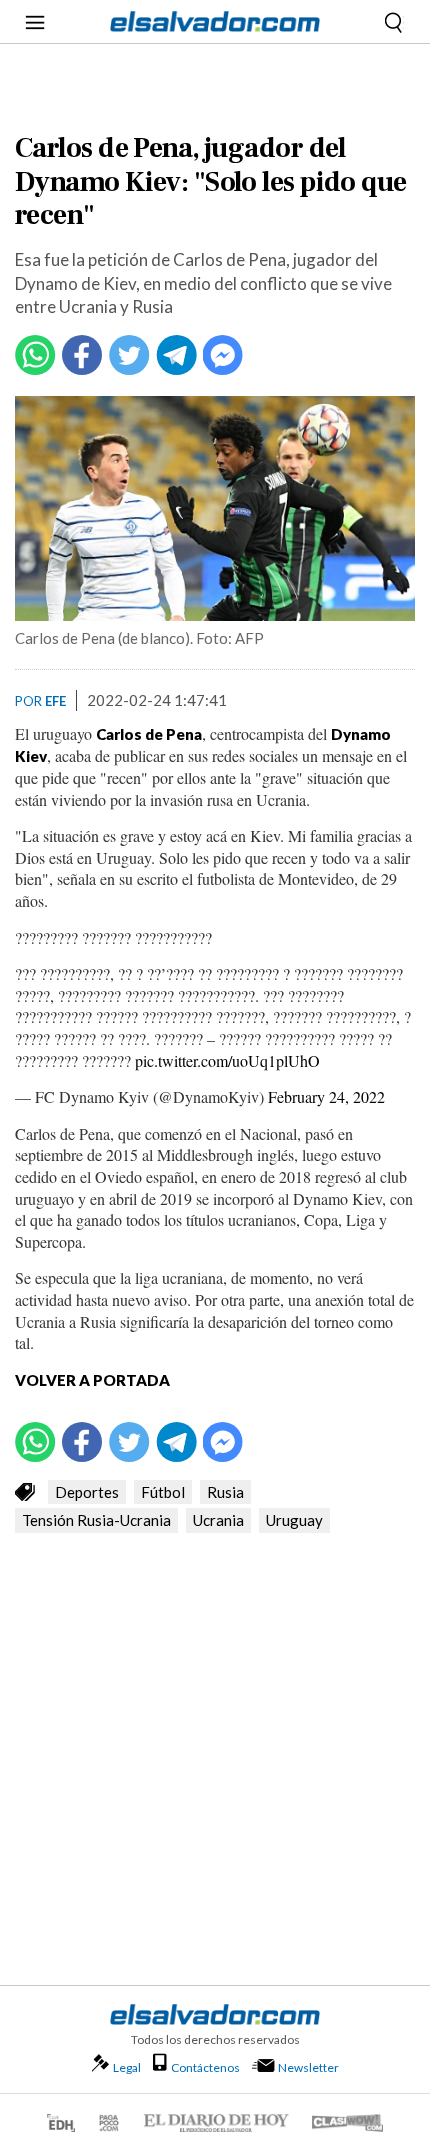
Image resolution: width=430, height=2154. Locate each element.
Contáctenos (205, 2067)
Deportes (87, 1492)
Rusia (225, 1492)
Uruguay (294, 1520)
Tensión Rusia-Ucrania (96, 1520)
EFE (55, 701)
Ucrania (218, 1520)
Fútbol (163, 1492)
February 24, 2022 (326, 1096)
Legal (127, 2067)
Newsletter (308, 2067)
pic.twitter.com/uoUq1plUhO (227, 1060)
